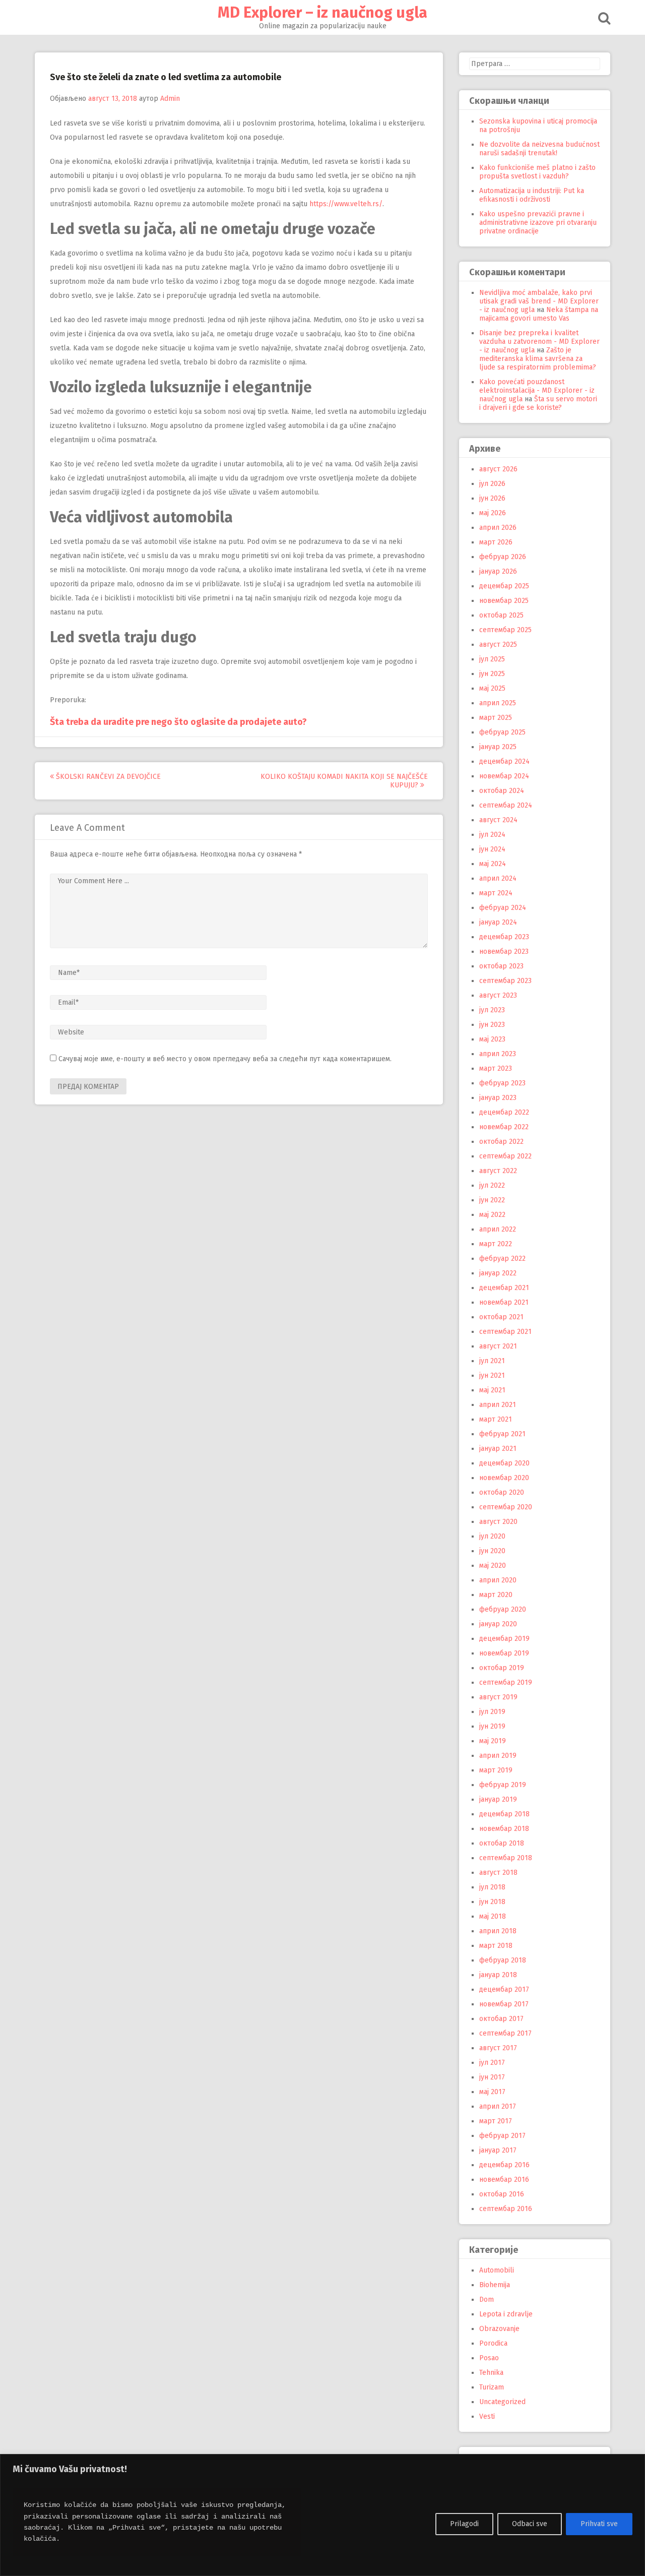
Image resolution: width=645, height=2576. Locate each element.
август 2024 (498, 820)
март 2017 (496, 2121)
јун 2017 (492, 2077)
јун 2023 (492, 1025)
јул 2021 (492, 1361)
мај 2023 (492, 1039)
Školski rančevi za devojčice (107, 777)
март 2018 (496, 1946)
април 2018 (498, 1931)
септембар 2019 (506, 1682)
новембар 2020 (504, 1478)
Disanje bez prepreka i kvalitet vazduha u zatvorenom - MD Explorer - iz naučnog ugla (539, 342)
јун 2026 (492, 498)
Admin (170, 99)
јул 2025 (492, 659)
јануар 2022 (498, 1273)
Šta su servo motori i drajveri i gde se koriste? (538, 403)
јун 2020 (492, 1551)
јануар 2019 (498, 1799)
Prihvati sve (599, 2524)
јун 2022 (492, 1200)
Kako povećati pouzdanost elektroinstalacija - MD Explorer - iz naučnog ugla (537, 390)
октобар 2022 (501, 1142)
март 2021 (496, 1419)
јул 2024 (492, 835)
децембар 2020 (504, 1463)
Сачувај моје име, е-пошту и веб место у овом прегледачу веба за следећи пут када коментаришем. (225, 1059)
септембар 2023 (505, 981)
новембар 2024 (504, 776)
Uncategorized (502, 2402)
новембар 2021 (504, 1302)
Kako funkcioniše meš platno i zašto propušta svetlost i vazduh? (537, 172)
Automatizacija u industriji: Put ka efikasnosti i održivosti (532, 195)
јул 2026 (492, 484)
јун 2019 (492, 1726)
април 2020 (498, 1580)
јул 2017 (492, 2063)
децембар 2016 (504, 2165)
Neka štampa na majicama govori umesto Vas (539, 314)
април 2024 (498, 878)
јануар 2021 (498, 1449)
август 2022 (498, 1171)
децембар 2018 (504, 1814)
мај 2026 (493, 513)
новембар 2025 (504, 601)
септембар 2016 (506, 2209)
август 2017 (498, 2048)
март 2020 (496, 1595)
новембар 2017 (504, 2004)
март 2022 (496, 1244)
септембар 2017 (505, 2033)
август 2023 (498, 995)
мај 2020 (493, 1566)
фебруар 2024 (503, 908)
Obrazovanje (499, 2329)
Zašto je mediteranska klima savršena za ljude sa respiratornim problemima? (538, 359)
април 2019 (498, 1756)
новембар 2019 (504, 1653)
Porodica (493, 2343)
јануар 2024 (498, 922)
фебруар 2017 (502, 2136)
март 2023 (496, 1068)
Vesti (487, 2416)
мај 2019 (493, 1741)
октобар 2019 (502, 1668)
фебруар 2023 (502, 1083)
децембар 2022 (504, 1112)
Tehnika (491, 2373)
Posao (489, 2358)
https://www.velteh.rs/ (346, 204)
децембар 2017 (504, 1989)
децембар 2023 (504, 937)
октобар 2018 (502, 1843)
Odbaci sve (530, 2524)
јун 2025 (492, 674)
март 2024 (496, 893)
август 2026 (498, 469)
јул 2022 (492, 1185)
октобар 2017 (501, 2019)
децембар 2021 (504, 1288)
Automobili (497, 2270)
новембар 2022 (504, 1127)
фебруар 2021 (502, 1434)
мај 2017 (492, 2092)
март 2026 (496, 542)
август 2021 (498, 1346)
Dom (487, 2299)
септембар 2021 (505, 1332)
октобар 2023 (501, 966)
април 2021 (498, 1405)
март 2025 (496, 718)
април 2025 (498, 703)
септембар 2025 (505, 630)
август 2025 (498, 645)
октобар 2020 (502, 1492)
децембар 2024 (504, 761)
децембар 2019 (504, 1639)
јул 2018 (492, 1887)
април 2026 (498, 528)
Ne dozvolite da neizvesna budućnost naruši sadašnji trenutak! (539, 149)
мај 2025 (492, 688)
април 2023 (498, 1054)
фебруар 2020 (503, 1609)
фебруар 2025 (502, 732)
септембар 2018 (506, 1858)
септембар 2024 (506, 805)
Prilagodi (464, 2524)
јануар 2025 (498, 747)
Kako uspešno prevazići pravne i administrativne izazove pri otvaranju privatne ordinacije (538, 223)
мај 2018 (493, 1916)
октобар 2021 (501, 1317)
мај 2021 (492, 1390)
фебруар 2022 (502, 1259)
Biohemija (495, 2285)
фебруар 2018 (503, 1960)
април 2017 (498, 2106)
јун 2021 (492, 1375)
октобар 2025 (501, 615)
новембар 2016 (504, 2180)
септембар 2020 (506, 1507)
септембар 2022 (505, 1156)
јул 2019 (492, 1712)
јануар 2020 (498, 1624)
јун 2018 (492, 1902)
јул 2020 (492, 1536)
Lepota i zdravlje (506, 2314)
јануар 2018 (498, 1975)
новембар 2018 (504, 1829)
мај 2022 (492, 1215)
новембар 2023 (504, 952)
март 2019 (496, 1770)
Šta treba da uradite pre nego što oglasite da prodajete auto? (178, 722)
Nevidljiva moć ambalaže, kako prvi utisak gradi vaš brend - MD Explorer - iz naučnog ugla (539, 301)
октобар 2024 (502, 791)
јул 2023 (492, 1010)
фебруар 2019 (503, 1785)
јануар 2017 (498, 2150)
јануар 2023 (498, 1098)
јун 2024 (492, 849)
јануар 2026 (498, 571)
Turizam (492, 2387)
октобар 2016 (502, 2194)
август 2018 (498, 1873)
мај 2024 (493, 864)
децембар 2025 (504, 586)
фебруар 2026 (503, 557)
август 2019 (498, 1697)
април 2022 (498, 1229)
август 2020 (498, 1522)
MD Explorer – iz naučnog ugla (322, 13)
